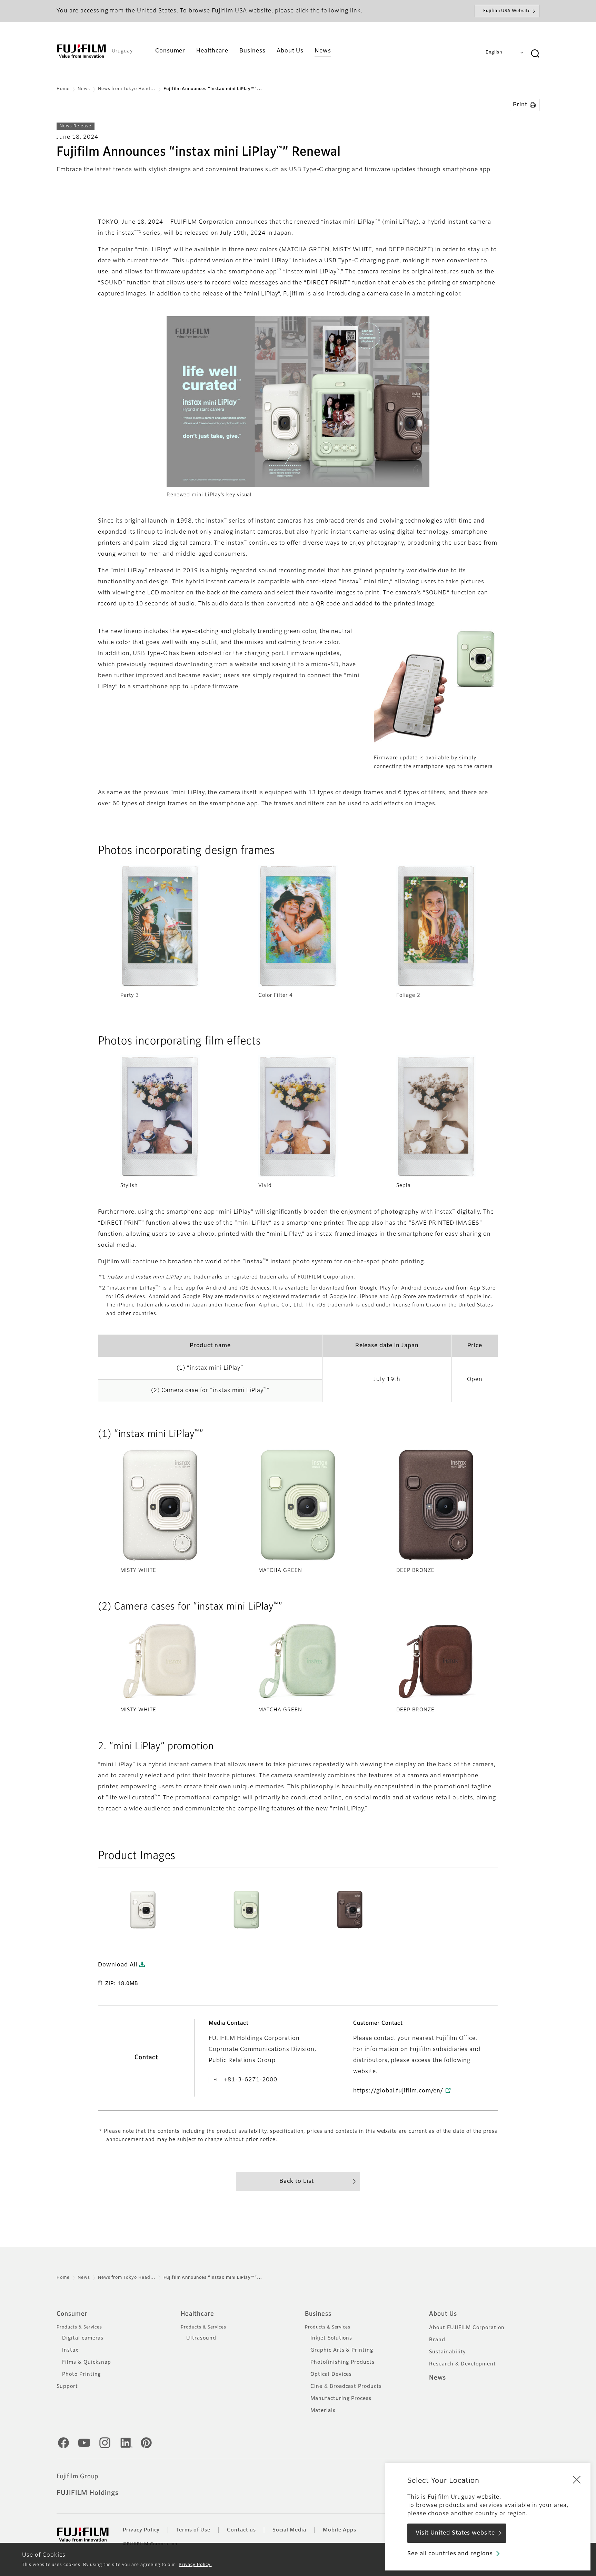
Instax (70, 2350)
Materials (323, 2411)
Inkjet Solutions (331, 2338)
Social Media (290, 2530)
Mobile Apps (340, 2530)
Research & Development (463, 2364)
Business (318, 2314)
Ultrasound (201, 2338)
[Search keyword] (535, 54)
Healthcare (197, 2314)
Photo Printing (81, 2374)
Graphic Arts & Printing (342, 2350)
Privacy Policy (141, 2530)
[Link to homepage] (81, 51)
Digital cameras (83, 2338)
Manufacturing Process (341, 2399)
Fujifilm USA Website (507, 11)
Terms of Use (193, 2530)
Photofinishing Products (342, 2362)
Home (63, 89)
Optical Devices (331, 2374)
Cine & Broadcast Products (346, 2387)
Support (67, 2387)
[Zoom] (143, 1909)
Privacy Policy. (195, 2565)
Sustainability (448, 2352)
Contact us (241, 2530)
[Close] (577, 2479)
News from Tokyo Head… (127, 89)
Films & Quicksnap (87, 2362)
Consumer (72, 2314)
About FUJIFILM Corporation (467, 2328)
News (84, 89)
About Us (443, 2314)
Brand (437, 2340)
